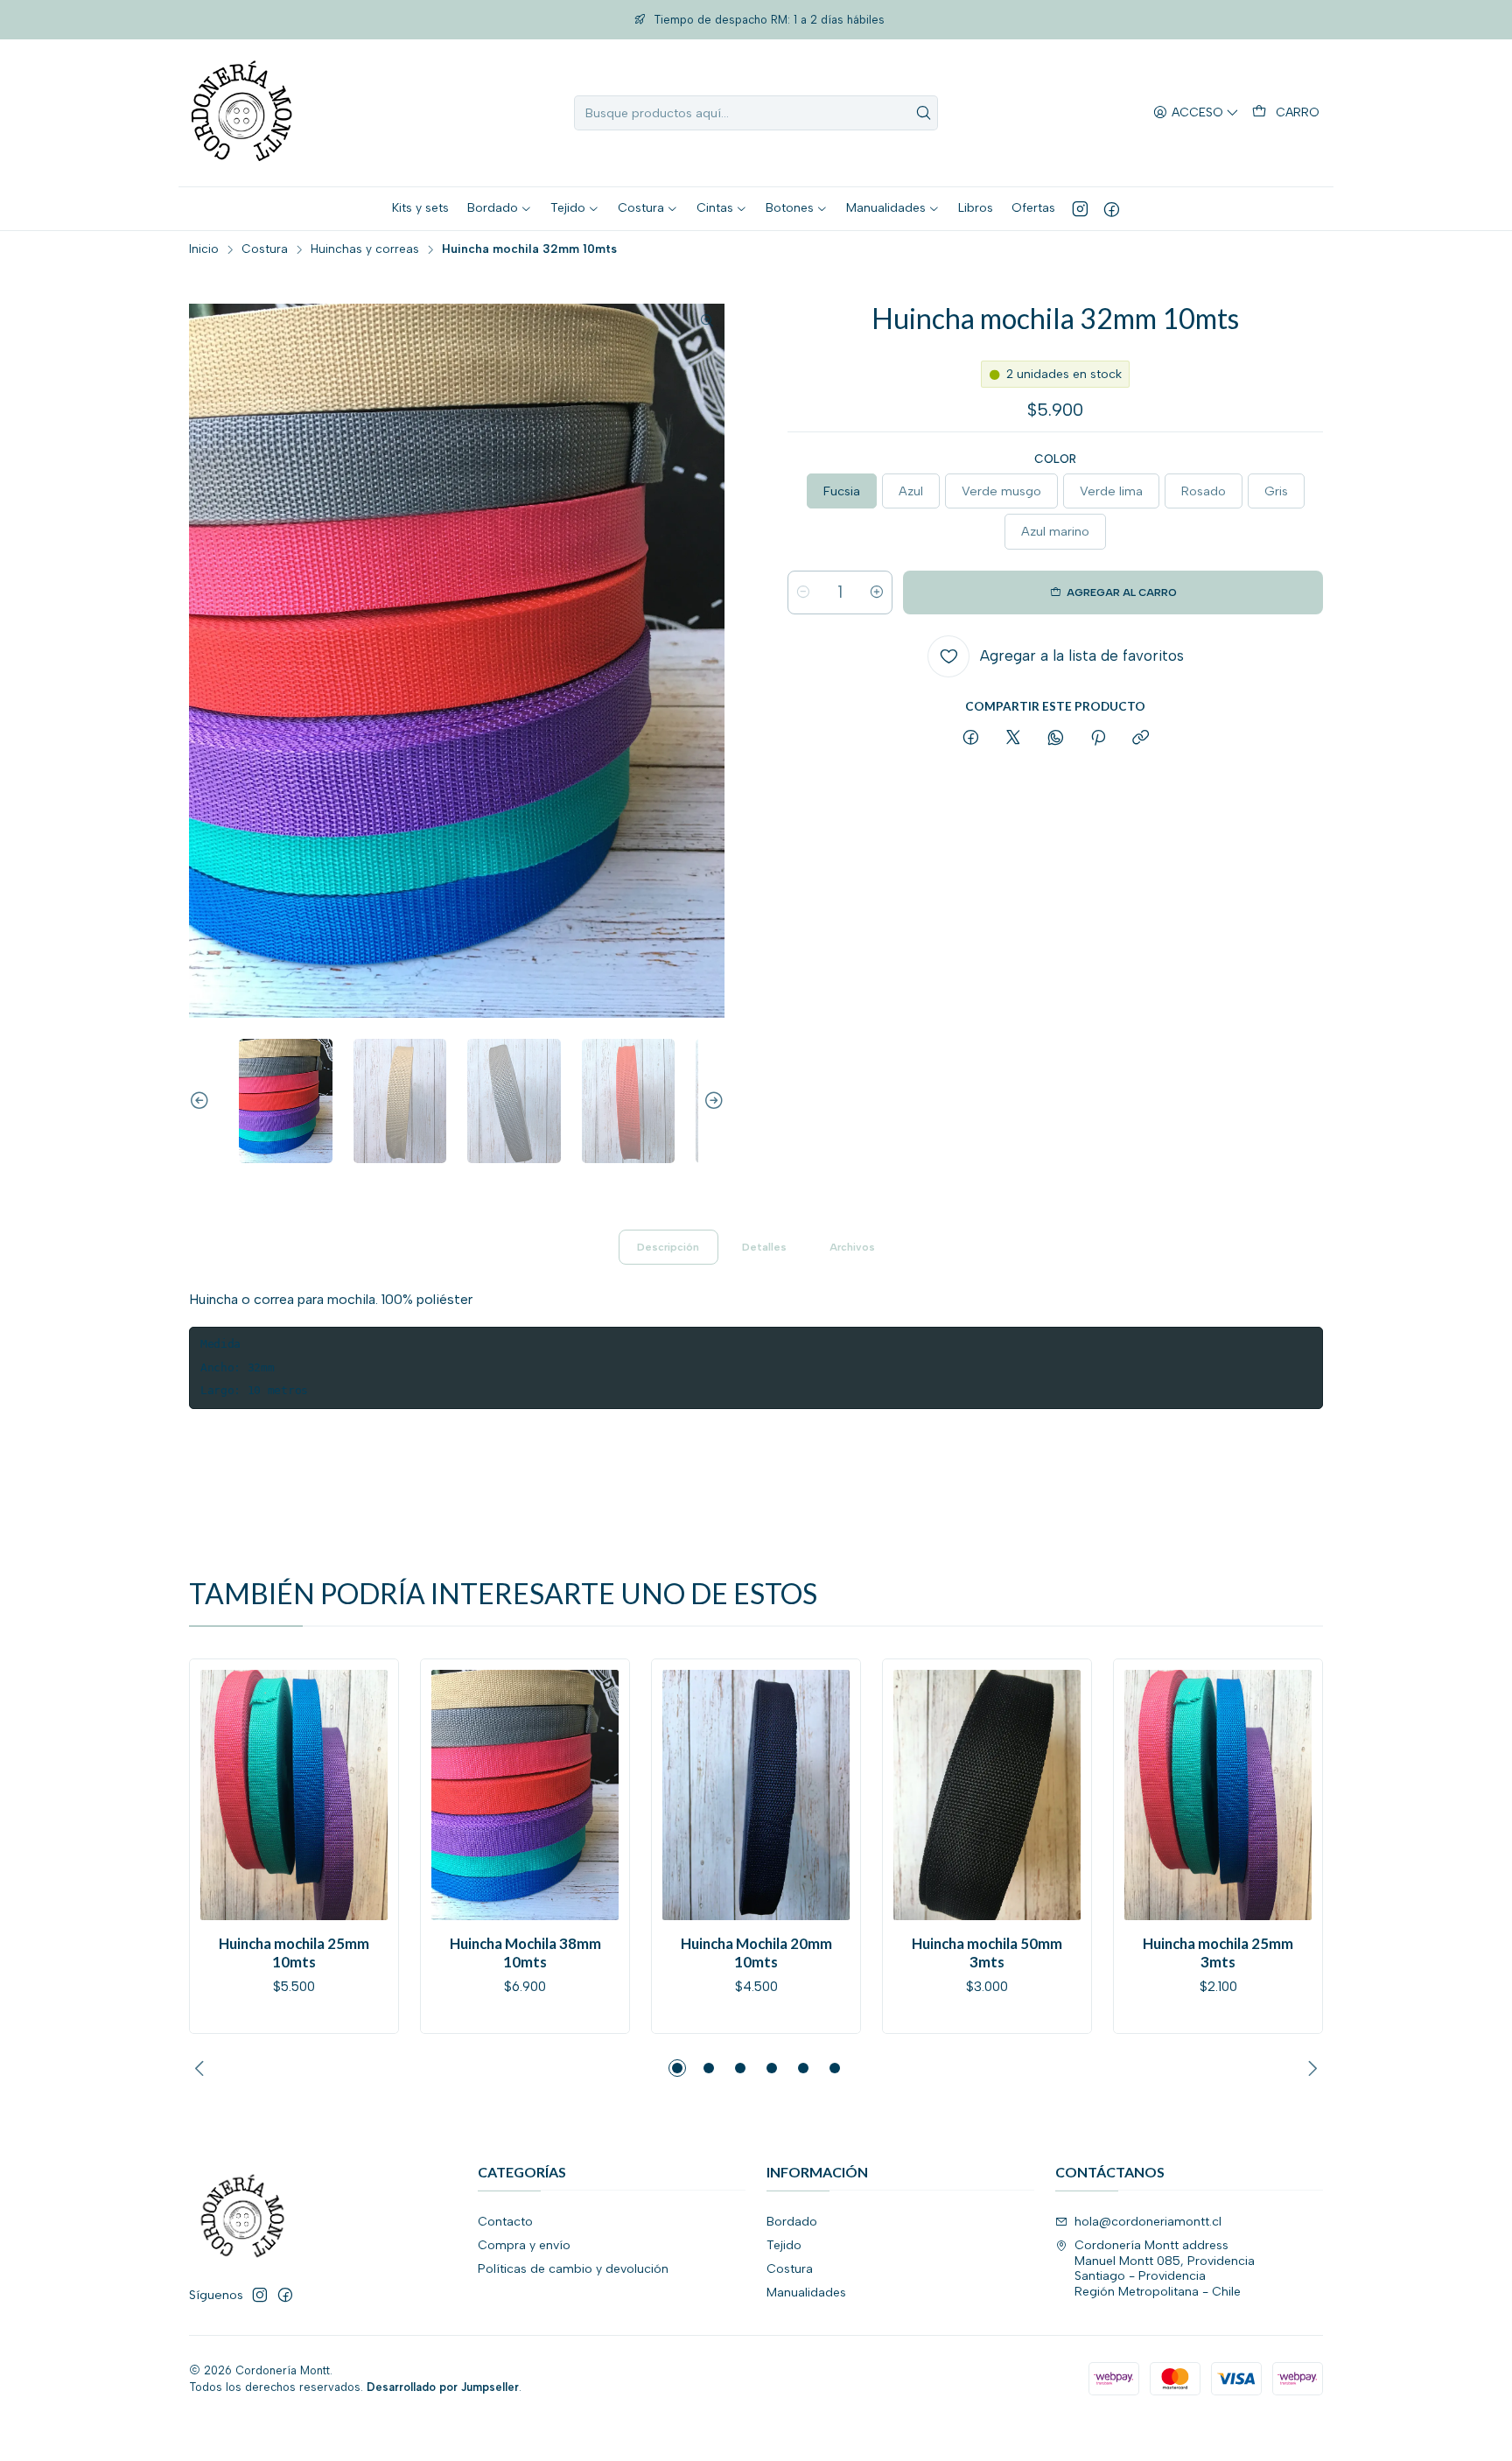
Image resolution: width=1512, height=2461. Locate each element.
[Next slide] (711, 1101)
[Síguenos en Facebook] (1112, 208)
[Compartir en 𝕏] (1013, 739)
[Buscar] (923, 113)
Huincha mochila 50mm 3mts (987, 1953)
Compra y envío (524, 2245)
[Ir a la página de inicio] (241, 113)
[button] (677, 2068)
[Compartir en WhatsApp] (1056, 739)
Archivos (852, 1247)
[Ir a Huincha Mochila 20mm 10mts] (756, 1795)
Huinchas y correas (365, 249)
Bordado (792, 2222)
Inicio (204, 249)
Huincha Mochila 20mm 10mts (756, 1953)
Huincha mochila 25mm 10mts (294, 1953)
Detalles (764, 1247)
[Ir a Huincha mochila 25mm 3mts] (1218, 1795)
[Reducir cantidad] (803, 592)
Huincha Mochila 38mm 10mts (525, 1953)
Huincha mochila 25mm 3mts (1218, 1953)
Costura (265, 249)
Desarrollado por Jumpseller (443, 2387)
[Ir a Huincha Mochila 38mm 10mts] (525, 1795)
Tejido (784, 2245)
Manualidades (806, 2293)
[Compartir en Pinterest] (1098, 739)
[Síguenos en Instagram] (1080, 208)
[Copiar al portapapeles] (1141, 739)
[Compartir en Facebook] (971, 739)
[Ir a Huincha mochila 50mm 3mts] (987, 1795)
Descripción (668, 1247)
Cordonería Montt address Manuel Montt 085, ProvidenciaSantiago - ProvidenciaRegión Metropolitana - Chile (1165, 2268)
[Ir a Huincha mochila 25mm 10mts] (294, 1795)
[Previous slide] (202, 1101)
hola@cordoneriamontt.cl (1148, 2222)
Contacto (505, 2222)
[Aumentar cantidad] (877, 592)
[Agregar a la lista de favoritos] (221, 1790)
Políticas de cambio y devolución (573, 2269)
